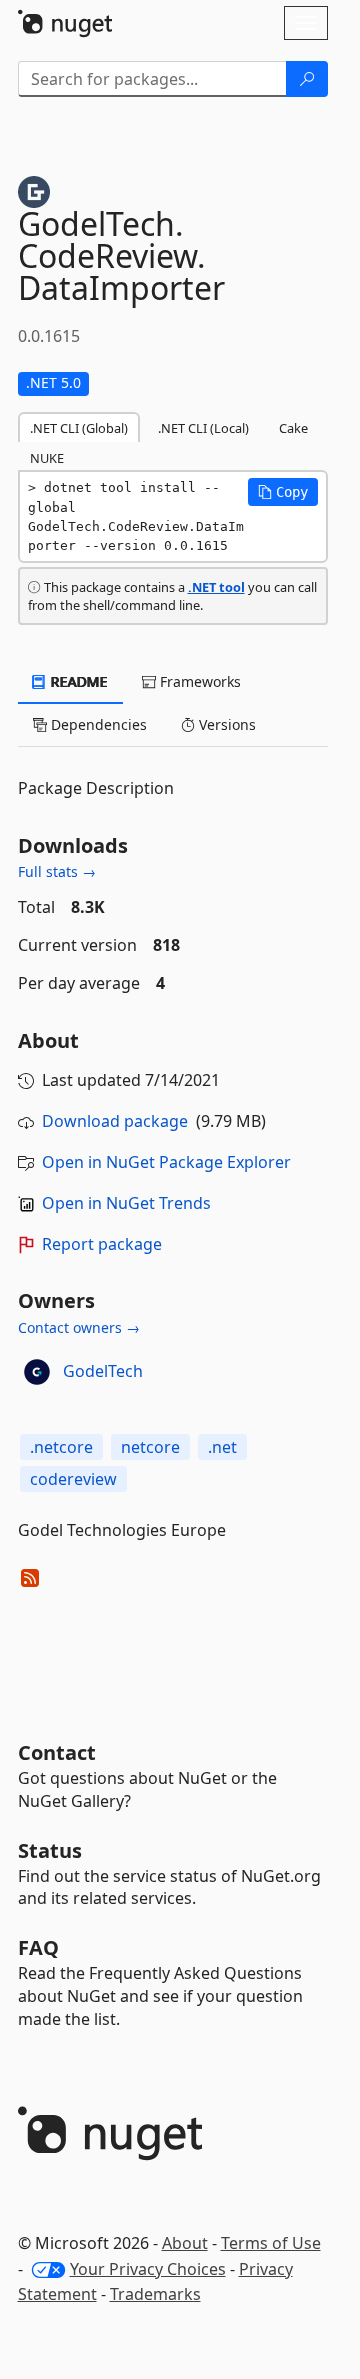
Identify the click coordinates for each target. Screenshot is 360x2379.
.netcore (61, 1447)
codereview (73, 1479)
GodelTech (103, 1371)
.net (222, 1447)
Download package (115, 1121)
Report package (102, 1244)
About (185, 2243)
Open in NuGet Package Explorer (166, 1162)
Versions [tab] (225, 724)
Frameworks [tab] (198, 681)
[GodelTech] (37, 1372)
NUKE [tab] (47, 458)
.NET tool (216, 587)
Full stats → (57, 871)
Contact (57, 1752)
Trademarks (155, 2294)
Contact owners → (79, 1327)
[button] (283, 492)
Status (50, 1850)
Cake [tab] (293, 428)
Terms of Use (271, 2243)
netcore (150, 1447)
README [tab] (77, 681)
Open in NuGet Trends (126, 1203)
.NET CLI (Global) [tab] (79, 428)
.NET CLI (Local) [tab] (203, 428)
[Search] (307, 79)
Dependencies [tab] (97, 724)
